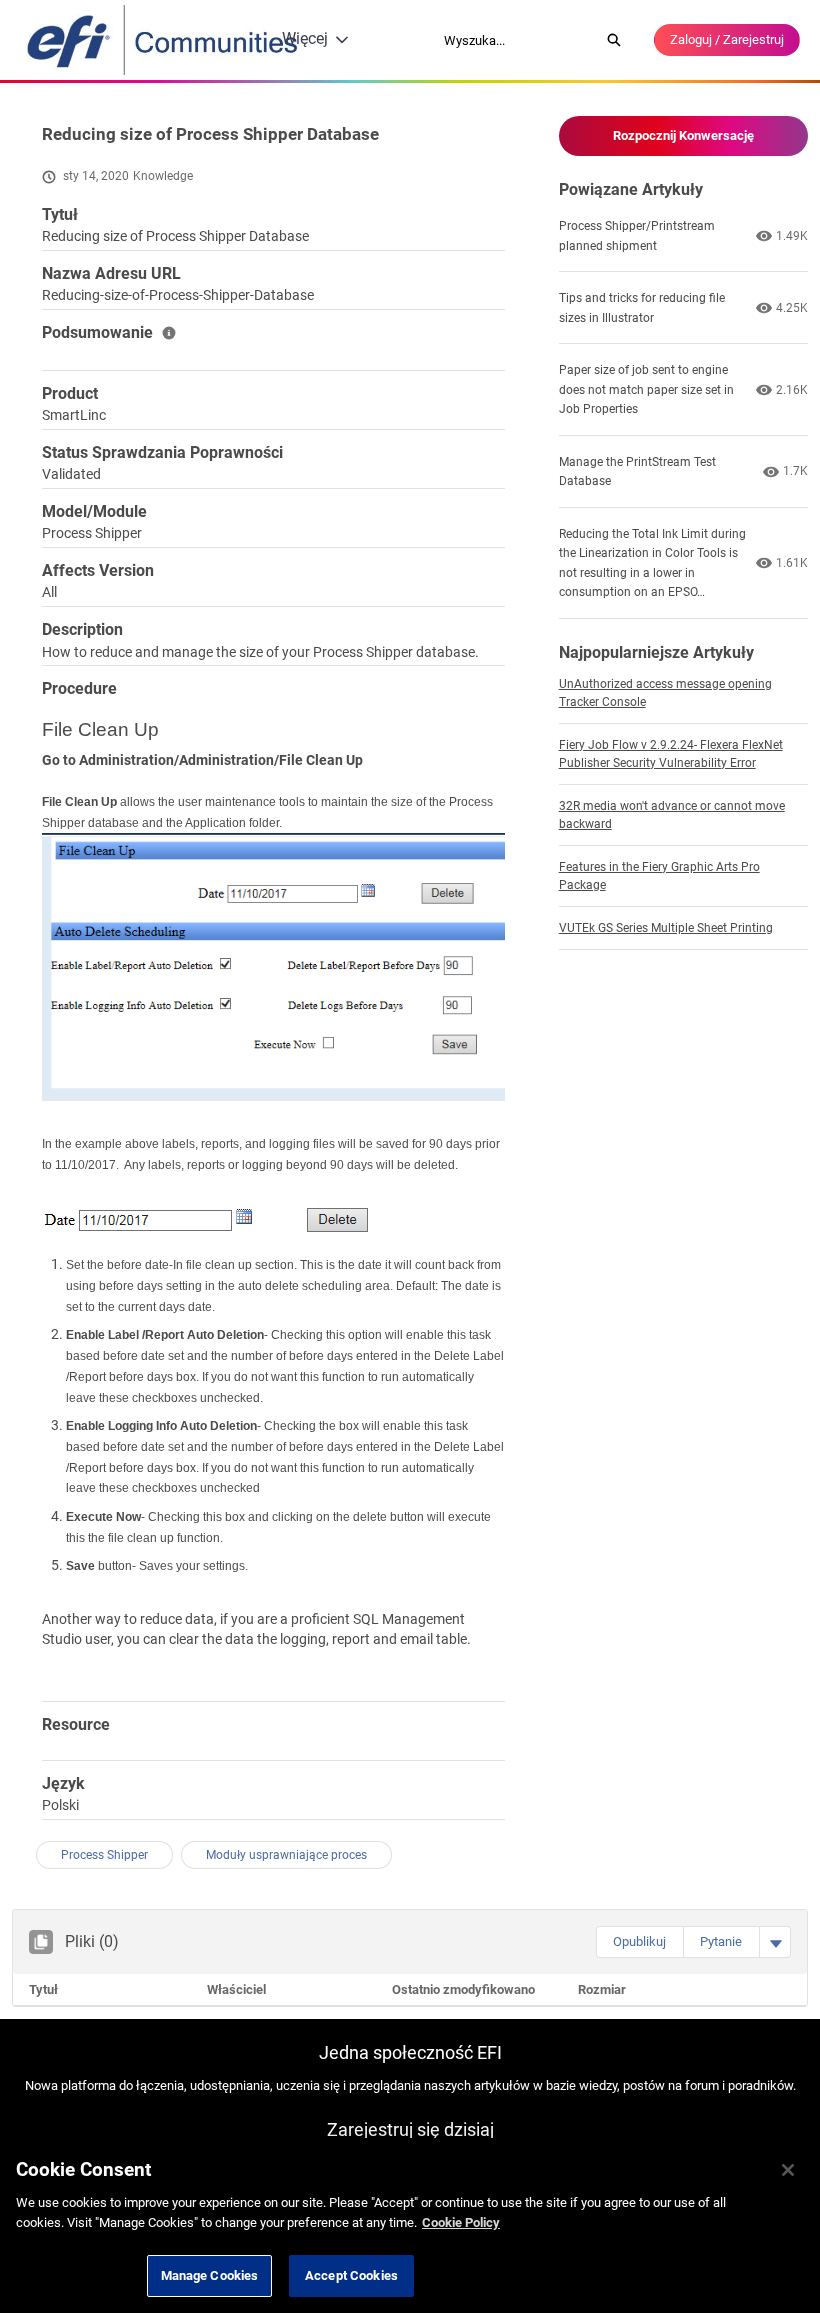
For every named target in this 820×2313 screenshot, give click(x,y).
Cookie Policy (461, 2222)
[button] (639, 1942)
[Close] (788, 2170)
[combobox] (515, 40)
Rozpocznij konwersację (683, 135)
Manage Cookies (210, 2275)
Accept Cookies (351, 2275)
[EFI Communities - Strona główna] (164, 40)
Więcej (305, 38)
